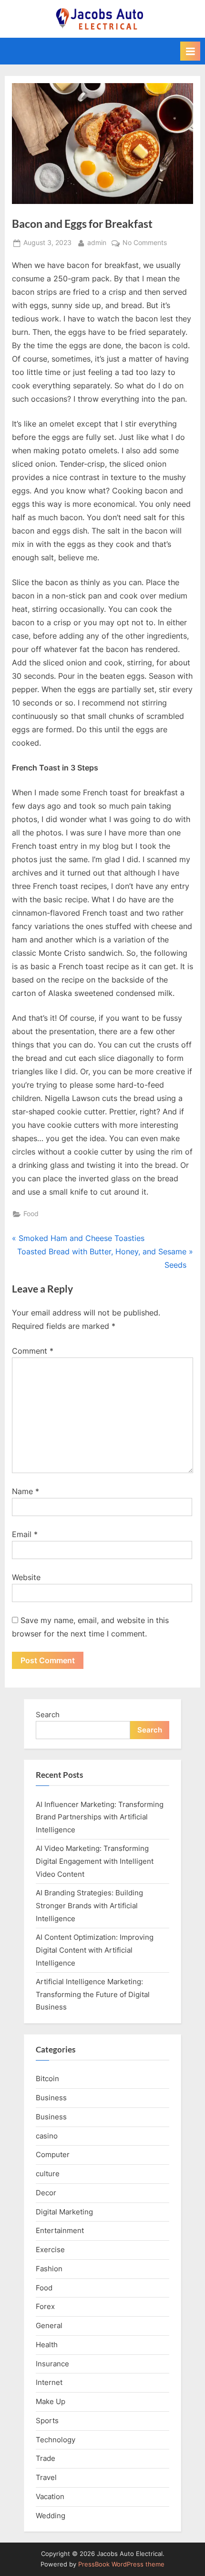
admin (97, 242)
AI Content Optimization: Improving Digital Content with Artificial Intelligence (95, 1950)
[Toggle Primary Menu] (190, 51)
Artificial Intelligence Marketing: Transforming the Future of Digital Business (93, 1994)
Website (26, 1577)
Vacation (50, 2496)
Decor (46, 2193)
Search (48, 1715)
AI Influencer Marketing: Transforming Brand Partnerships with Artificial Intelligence (100, 1817)
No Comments (145, 244)
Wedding (51, 2516)
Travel (46, 2477)
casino (47, 2136)
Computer (53, 2154)
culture (48, 2174)
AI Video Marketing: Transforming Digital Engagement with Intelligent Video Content (95, 1861)
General (49, 2325)
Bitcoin (47, 2079)
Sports (47, 2421)
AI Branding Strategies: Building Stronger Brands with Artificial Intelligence (89, 1905)
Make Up (51, 2401)
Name (26, 1491)
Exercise (50, 2250)
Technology (56, 2440)
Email (25, 1534)
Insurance (52, 2364)
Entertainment (60, 2230)
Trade (46, 2458)
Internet (49, 2382)
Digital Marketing (64, 2212)
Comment (33, 1351)
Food (31, 1214)
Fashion (49, 2269)
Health (47, 2345)
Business (51, 2098)
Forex (45, 2306)
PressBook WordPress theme (121, 2564)
